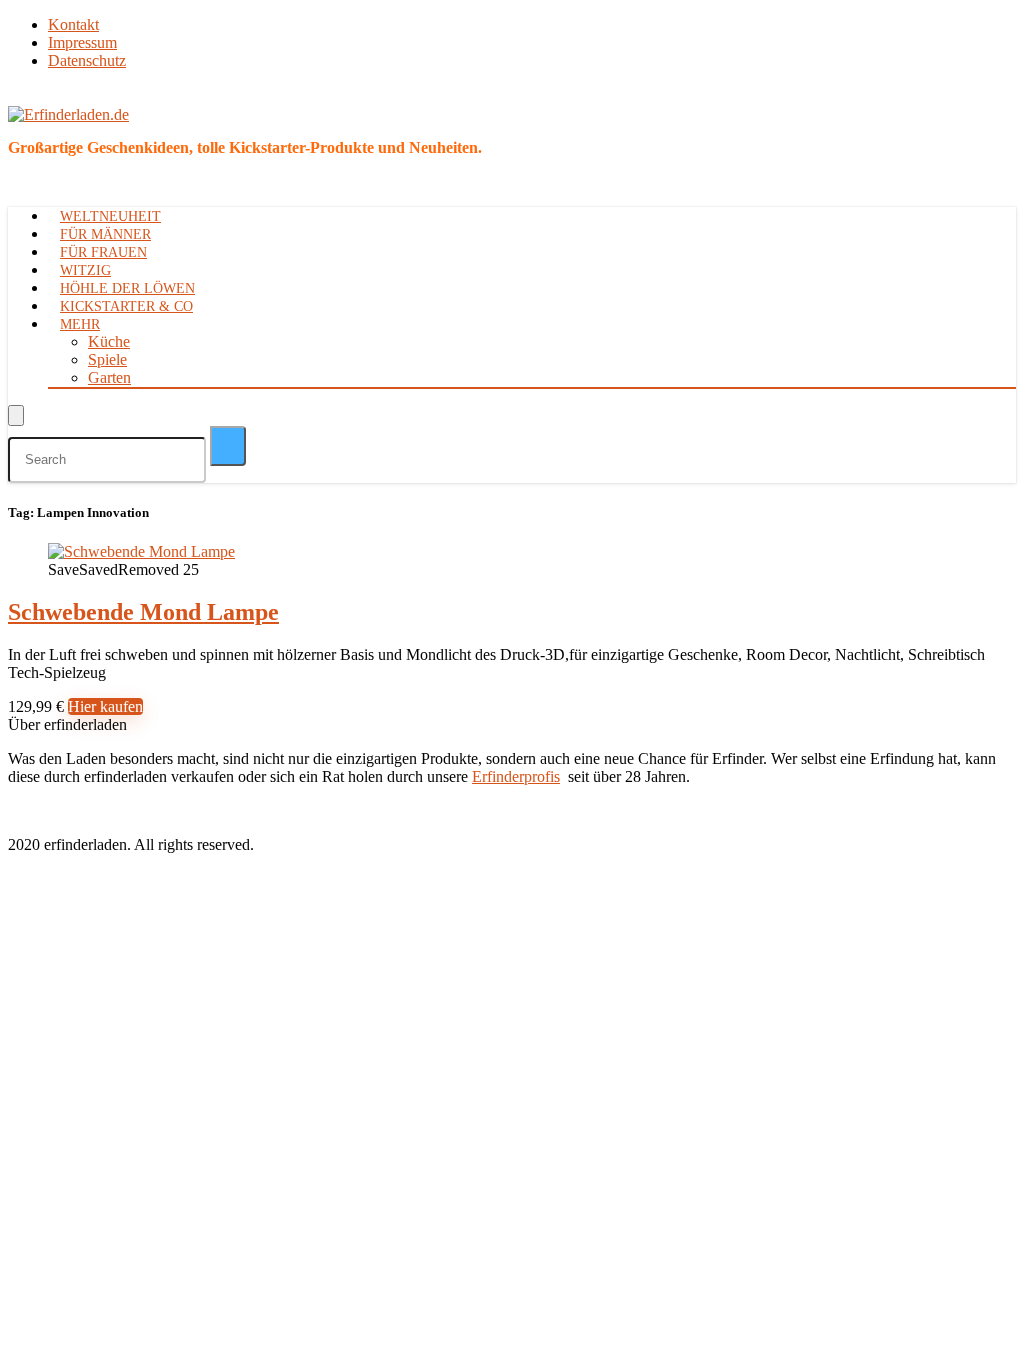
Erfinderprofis (516, 776)
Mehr (80, 324)
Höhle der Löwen (127, 288)
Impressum (82, 42)
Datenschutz (87, 60)
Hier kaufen (105, 706)
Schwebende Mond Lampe (143, 612)
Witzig (85, 270)
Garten (109, 377)
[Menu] (16, 415)
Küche (109, 341)
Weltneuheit (110, 216)
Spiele (107, 359)
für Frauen (103, 252)
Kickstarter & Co (126, 306)
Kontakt (73, 24)
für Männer (105, 234)
